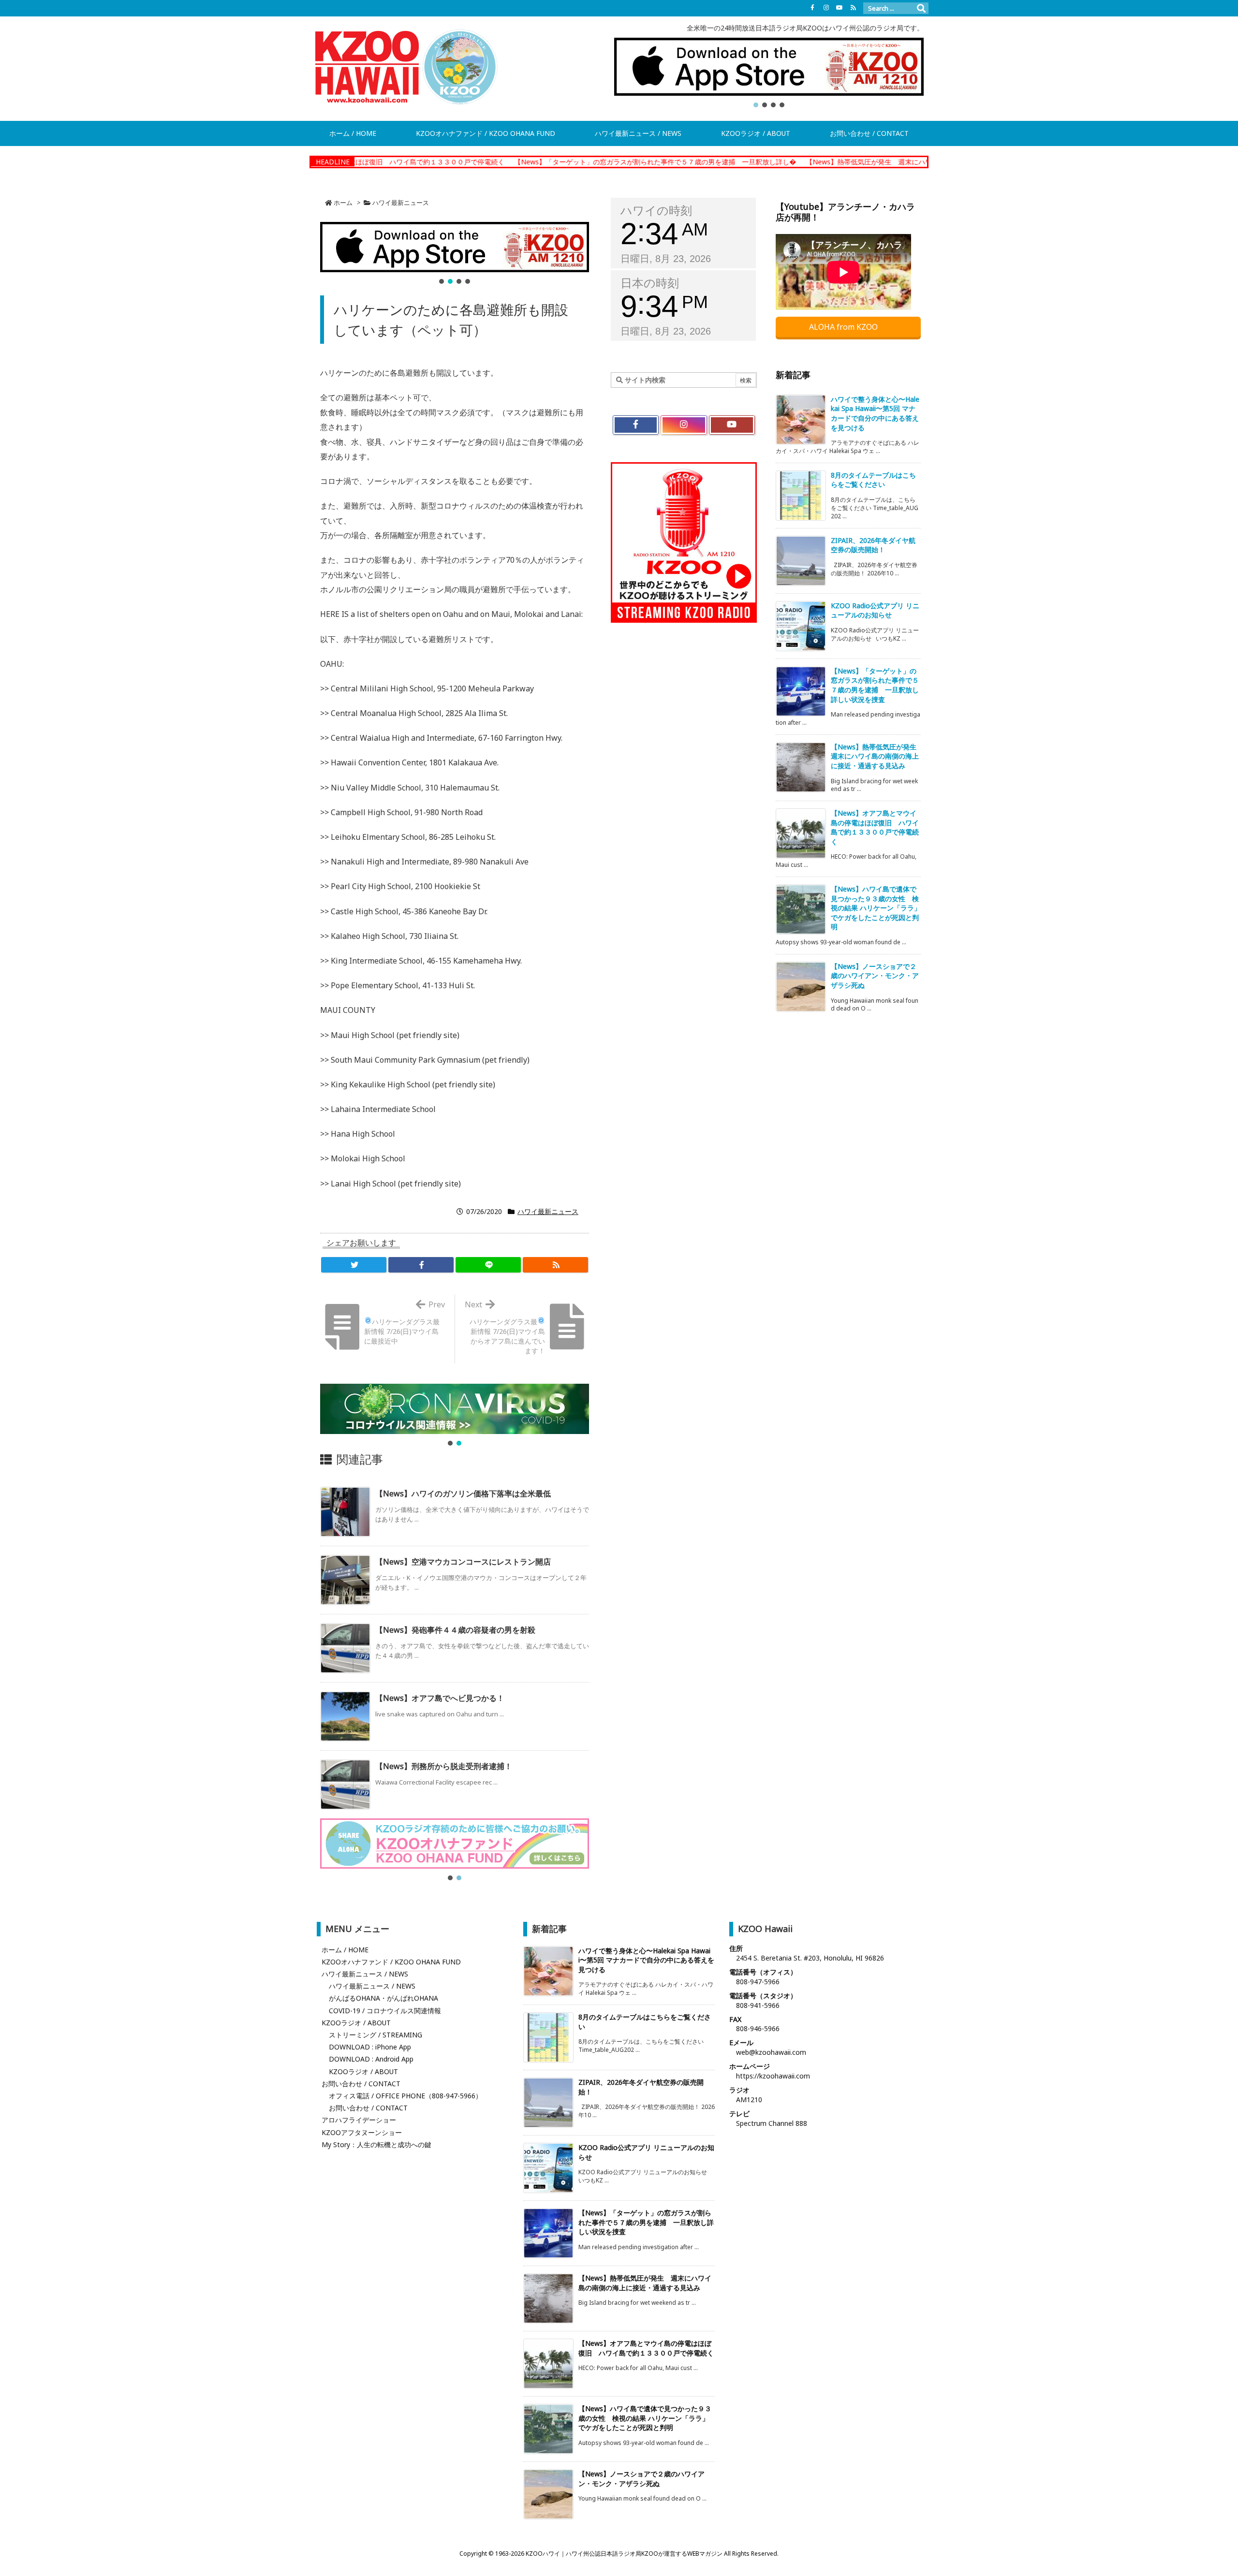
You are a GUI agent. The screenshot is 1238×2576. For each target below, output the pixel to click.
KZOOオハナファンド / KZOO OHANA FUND (391, 1962)
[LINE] (488, 1265)
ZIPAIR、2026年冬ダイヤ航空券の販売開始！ (873, 545)
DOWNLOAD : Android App (371, 2059)
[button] (769, 67)
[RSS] (853, 8)
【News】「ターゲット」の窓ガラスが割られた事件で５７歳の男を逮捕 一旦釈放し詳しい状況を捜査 (875, 685)
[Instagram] (826, 8)
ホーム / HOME (345, 1950)
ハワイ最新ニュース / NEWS (365, 1974)
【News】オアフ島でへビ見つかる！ (440, 1698)
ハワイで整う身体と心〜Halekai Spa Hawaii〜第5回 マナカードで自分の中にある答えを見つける (875, 413)
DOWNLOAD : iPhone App (370, 2047)
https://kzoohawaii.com (773, 2076)
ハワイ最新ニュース (401, 203)
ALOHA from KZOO (844, 327)
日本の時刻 (650, 283)
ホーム (343, 203)
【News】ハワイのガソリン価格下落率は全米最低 (463, 1493)
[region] (769, 73)
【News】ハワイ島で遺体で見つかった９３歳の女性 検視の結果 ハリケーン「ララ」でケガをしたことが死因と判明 (876, 908)
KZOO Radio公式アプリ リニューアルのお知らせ (875, 610)
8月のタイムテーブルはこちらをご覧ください (873, 480)
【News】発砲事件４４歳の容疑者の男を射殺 (455, 1630)
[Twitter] (354, 1265)
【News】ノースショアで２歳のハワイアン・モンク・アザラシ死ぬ (875, 976)
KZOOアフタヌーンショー (362, 2132)
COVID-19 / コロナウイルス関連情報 (385, 2011)
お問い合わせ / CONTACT (361, 2084)
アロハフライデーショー (359, 2120)
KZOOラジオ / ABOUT (356, 2023)
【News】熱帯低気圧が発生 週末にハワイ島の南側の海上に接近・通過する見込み (800, 162)
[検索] (921, 8)
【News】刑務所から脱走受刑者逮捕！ (444, 1766)
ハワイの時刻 (656, 211)
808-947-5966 (758, 1982)
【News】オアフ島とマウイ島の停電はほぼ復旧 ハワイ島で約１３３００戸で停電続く (875, 827)
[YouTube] (840, 8)
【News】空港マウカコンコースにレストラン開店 (463, 1562)
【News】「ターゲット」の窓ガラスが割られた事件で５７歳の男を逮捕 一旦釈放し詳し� (522, 162)
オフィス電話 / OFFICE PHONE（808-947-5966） (405, 2096)
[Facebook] (812, 8)
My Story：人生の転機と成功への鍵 (376, 2144)
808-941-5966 (758, 2005)
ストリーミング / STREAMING (376, 2035)
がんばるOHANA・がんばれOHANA (383, 1998)
